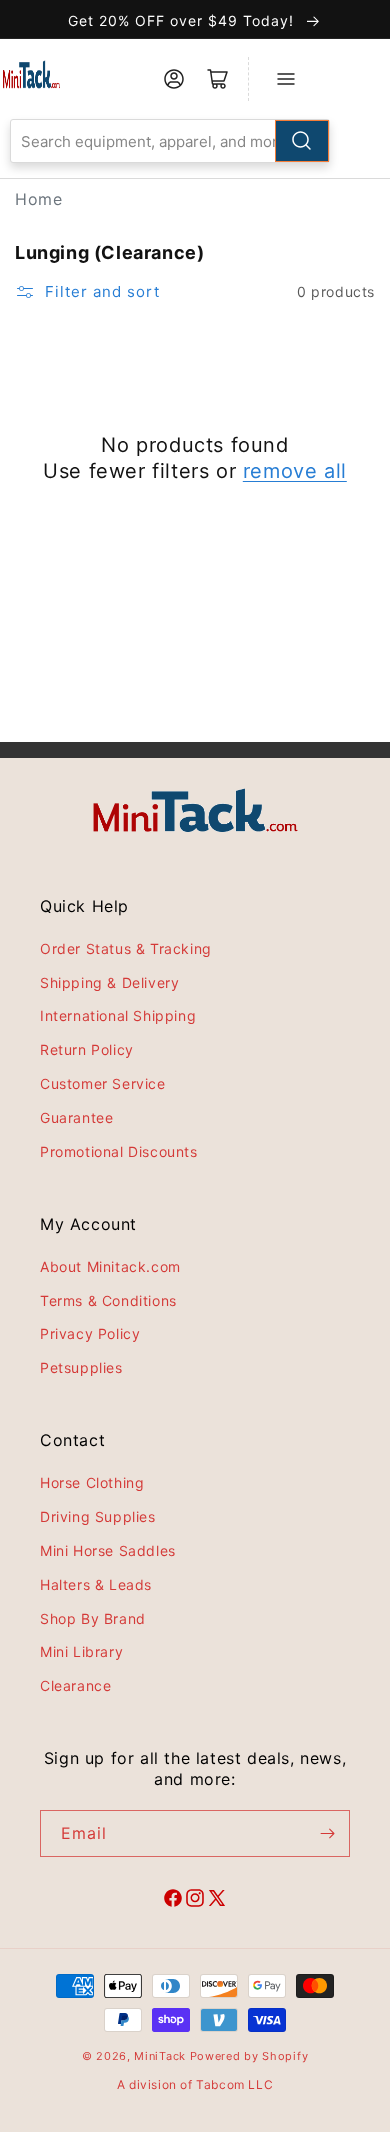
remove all (295, 471)
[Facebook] (173, 1901)
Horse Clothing (92, 1482)
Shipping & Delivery (109, 982)
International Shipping (118, 1015)
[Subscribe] (327, 1833)
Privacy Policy (90, 1333)
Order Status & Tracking (126, 948)
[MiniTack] (31, 74)
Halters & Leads (96, 1584)
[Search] (302, 141)
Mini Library (81, 1651)
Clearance (75, 1685)
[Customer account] (174, 79)
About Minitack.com (110, 1266)
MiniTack (160, 2056)
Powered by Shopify (249, 2056)
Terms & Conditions (108, 1300)
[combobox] (170, 141)
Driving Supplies (98, 1516)
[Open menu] (286, 79)
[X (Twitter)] (217, 1901)
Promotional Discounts (119, 1151)
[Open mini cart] (218, 79)
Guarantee (76, 1117)
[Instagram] (195, 1901)
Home (38, 199)
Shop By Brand (93, 1618)
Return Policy (87, 1049)
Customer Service (103, 1083)
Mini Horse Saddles (108, 1550)
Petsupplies (81, 1367)
